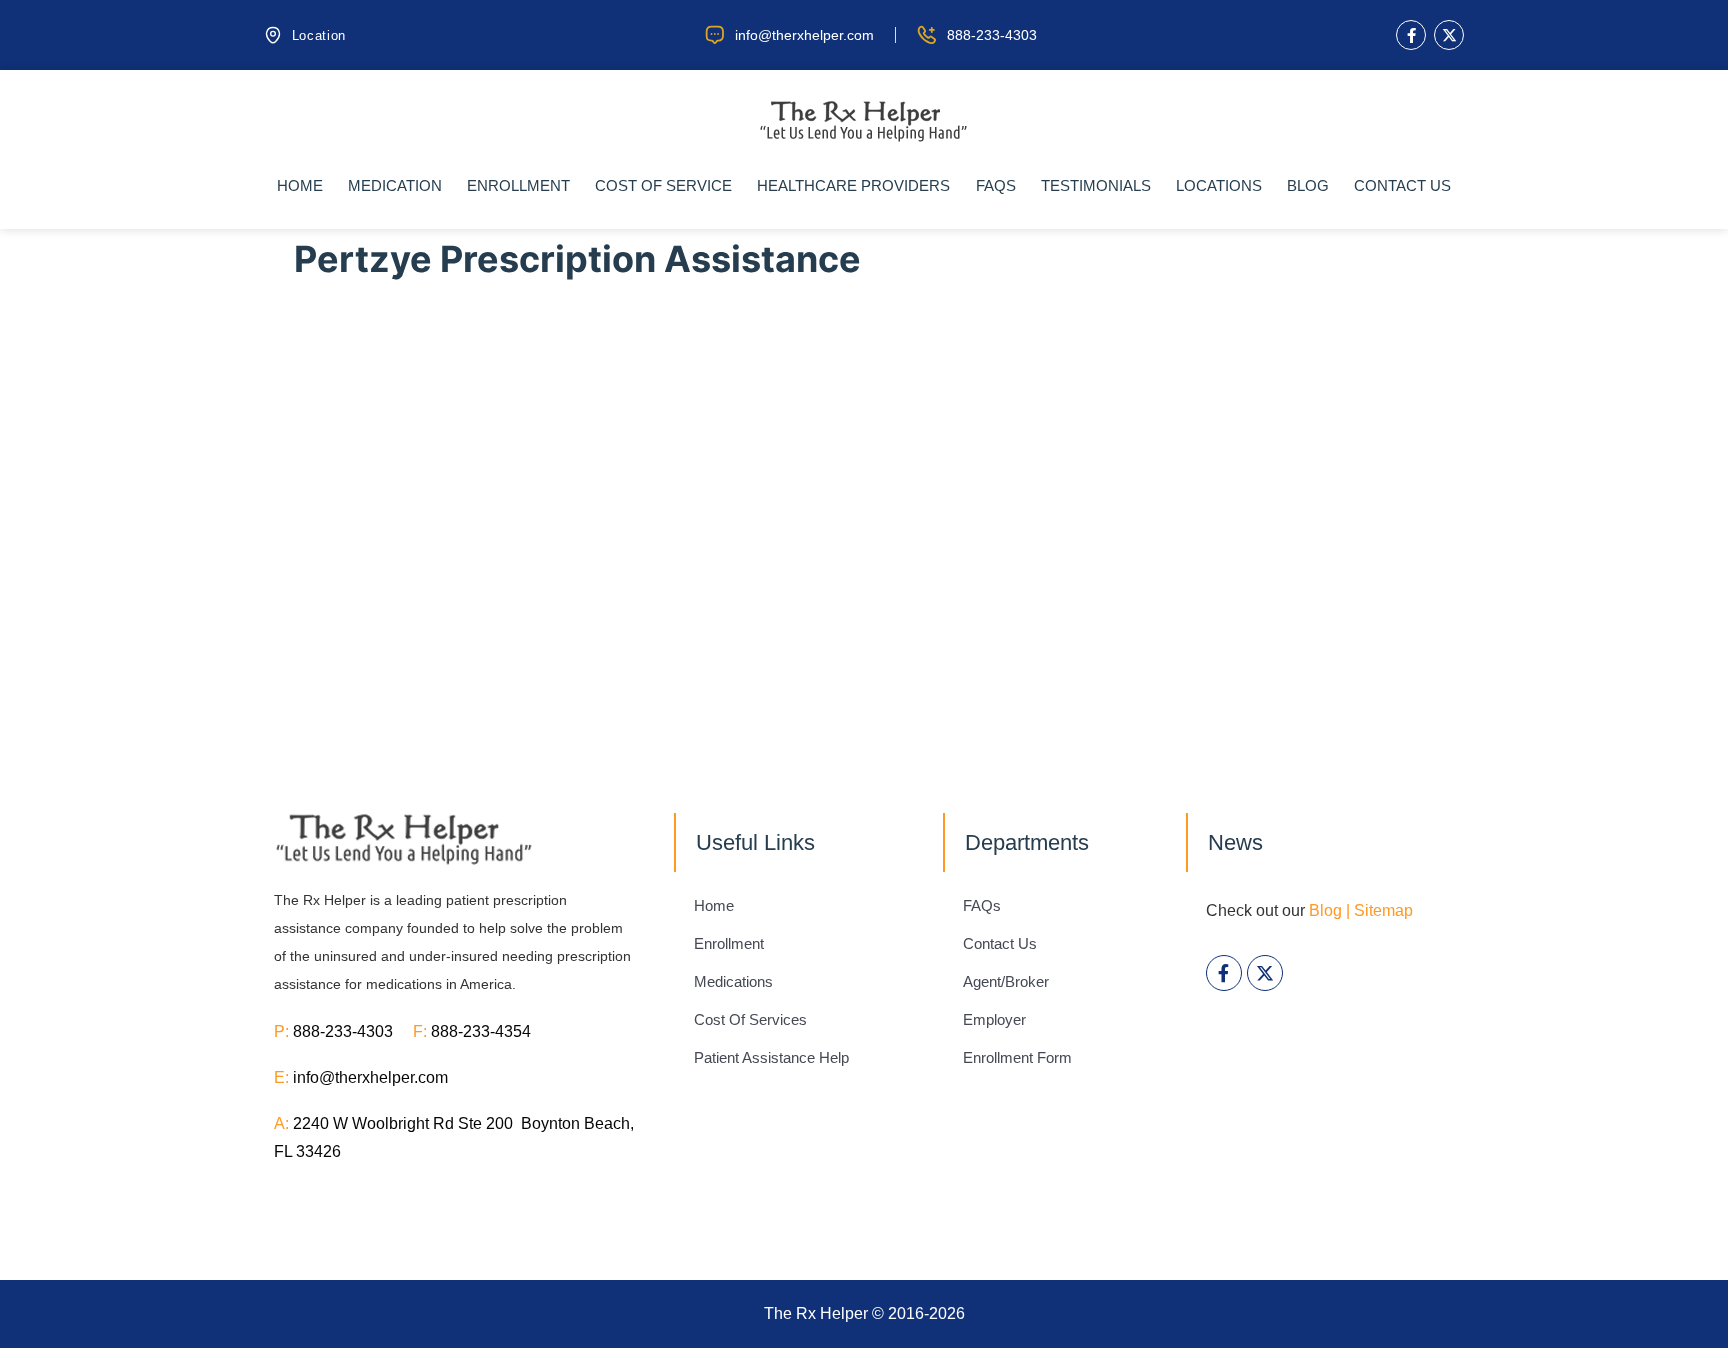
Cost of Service (663, 185)
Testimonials (1096, 185)
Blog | (1329, 910)
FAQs (996, 185)
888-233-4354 (481, 1031)
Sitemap (1383, 910)
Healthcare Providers (853, 185)
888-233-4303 (353, 1031)
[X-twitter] (1449, 35)
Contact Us (1402, 185)
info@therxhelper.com (370, 1077)
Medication (395, 185)
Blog (1308, 185)
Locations (1219, 185)
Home (300, 185)
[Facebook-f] (1411, 35)
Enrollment (518, 185)
